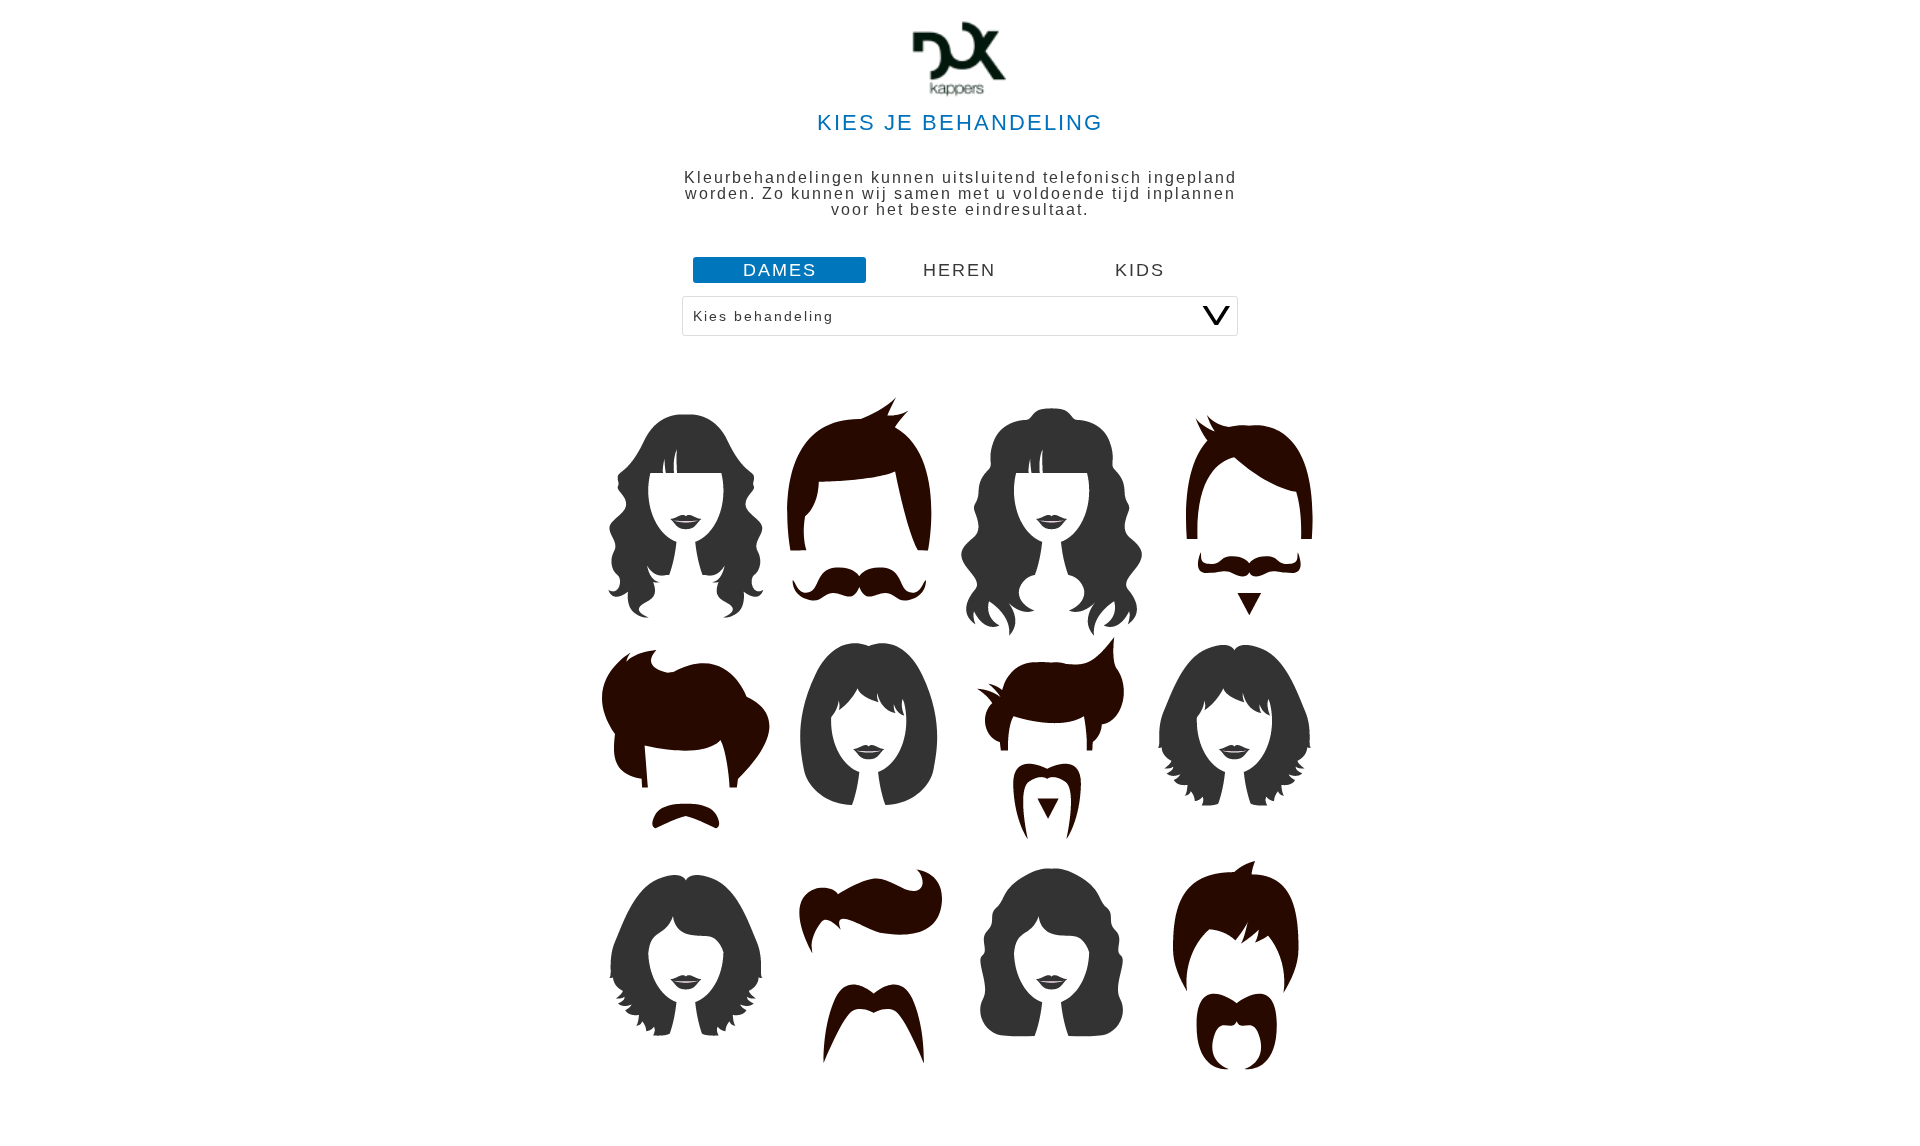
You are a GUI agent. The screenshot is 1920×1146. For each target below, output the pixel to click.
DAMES (780, 270)
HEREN (959, 270)
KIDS (1140, 270)
